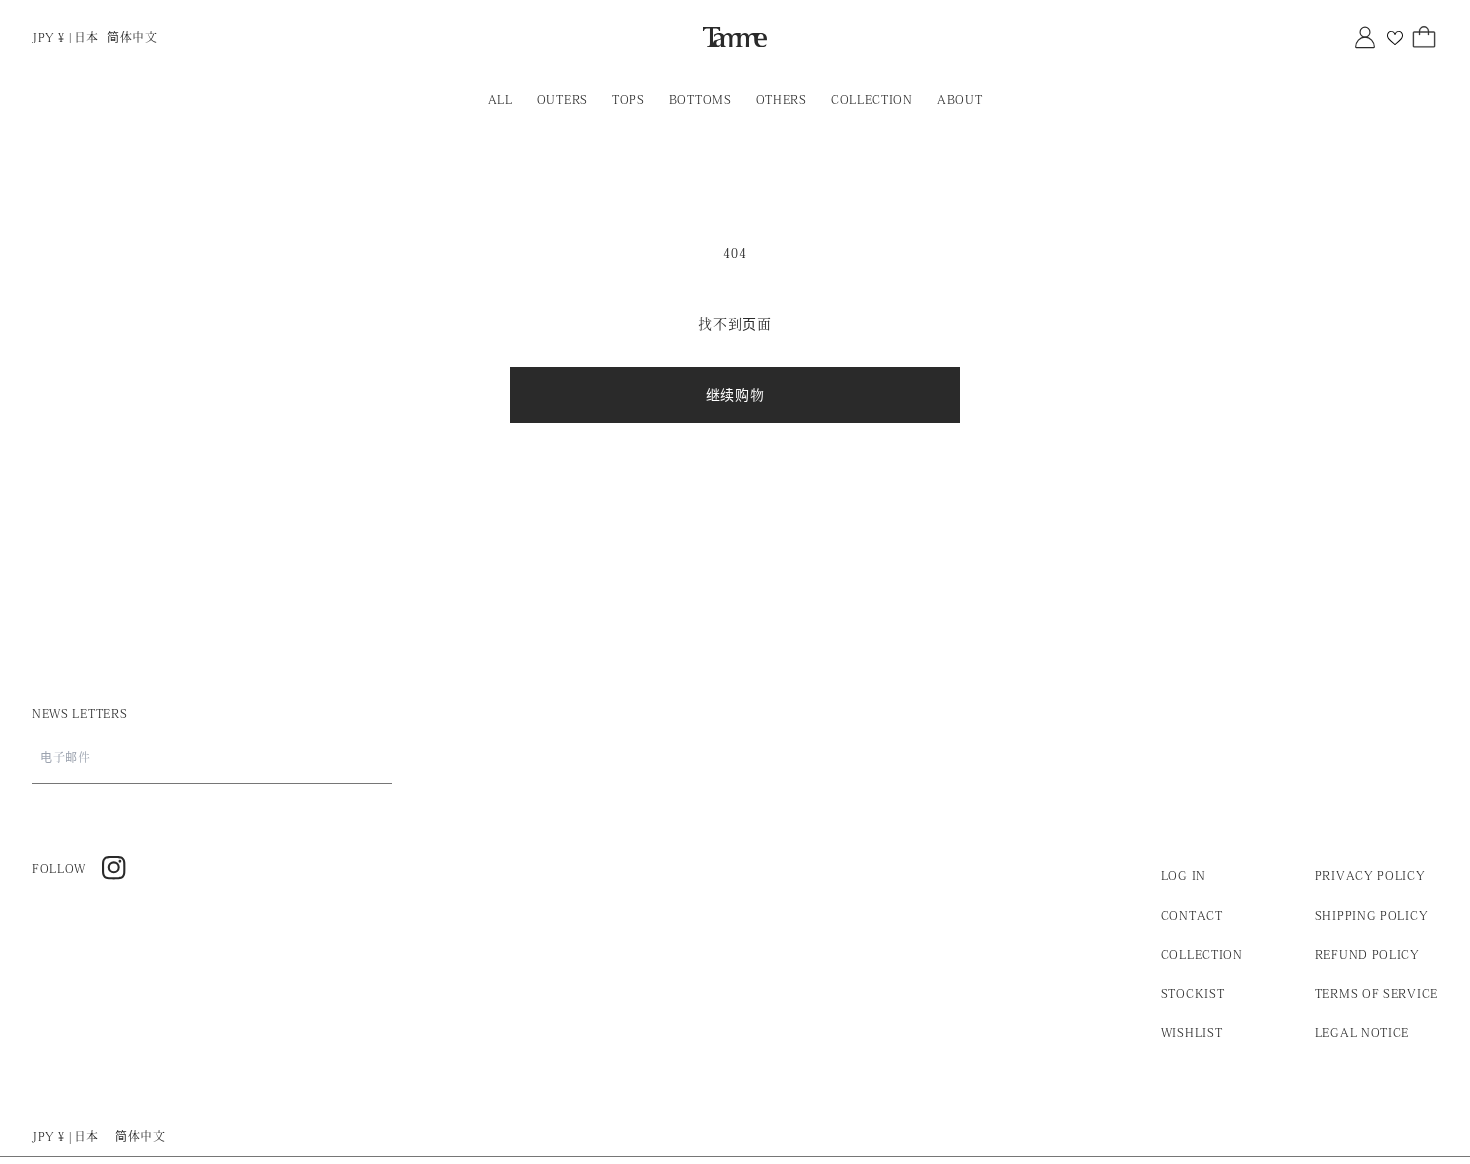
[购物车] (1424, 37)
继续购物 (735, 395)
